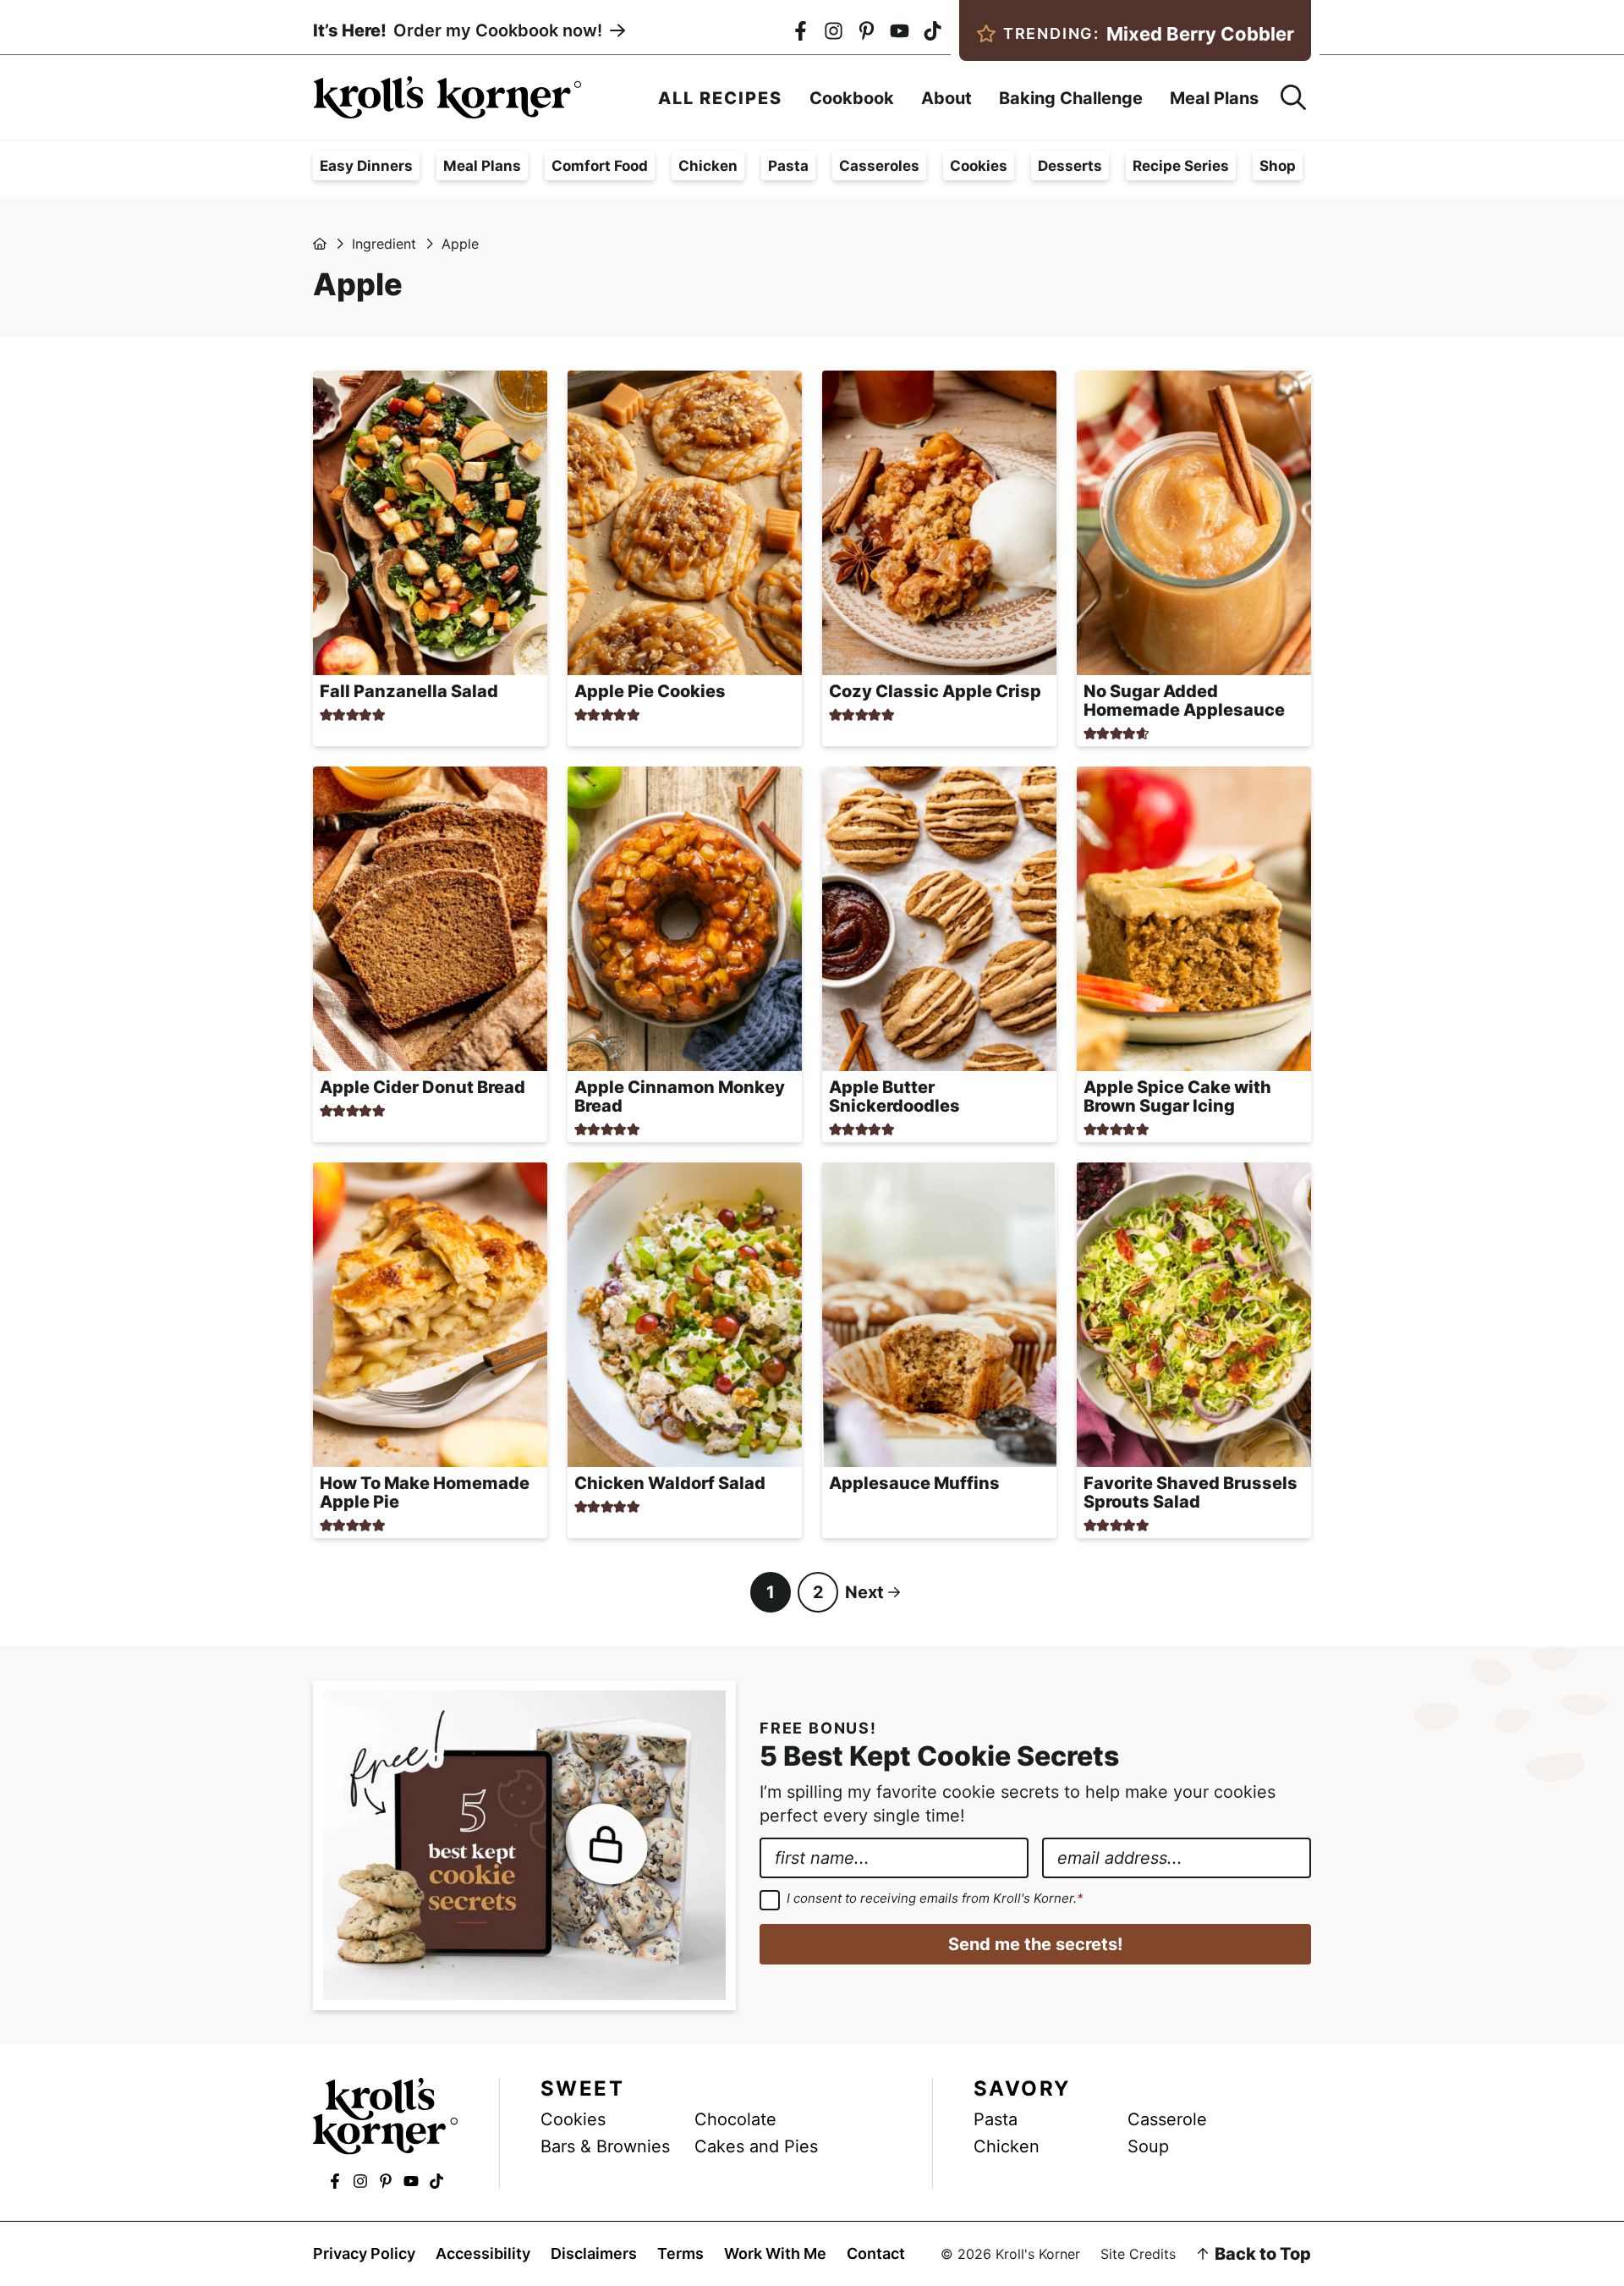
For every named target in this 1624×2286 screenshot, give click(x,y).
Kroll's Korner (447, 97)
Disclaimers (594, 2254)
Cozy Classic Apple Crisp (935, 691)
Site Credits (1138, 2254)
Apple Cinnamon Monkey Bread (680, 1096)
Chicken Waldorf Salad (670, 1483)
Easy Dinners (366, 166)
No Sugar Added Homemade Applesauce (1184, 701)
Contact (876, 2254)
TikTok (933, 31)
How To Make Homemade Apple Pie (425, 1492)
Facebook (801, 31)
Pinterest (867, 31)
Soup (1148, 2146)
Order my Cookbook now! (458, 30)
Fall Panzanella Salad (409, 691)
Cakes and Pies (756, 2146)
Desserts (1070, 166)
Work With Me (775, 2254)
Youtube (900, 31)
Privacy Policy (364, 2254)
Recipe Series (1181, 166)
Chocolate (735, 2119)
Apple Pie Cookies (650, 691)
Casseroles (879, 166)
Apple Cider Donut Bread (422, 1087)
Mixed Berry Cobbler (1149, 34)
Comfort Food (600, 166)
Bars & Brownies (605, 2146)
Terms (680, 2254)
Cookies (979, 166)
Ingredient (384, 244)
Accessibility (483, 2254)
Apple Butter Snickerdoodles (894, 1096)
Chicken (708, 166)
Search (1293, 97)
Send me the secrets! (1035, 1944)
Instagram (834, 31)
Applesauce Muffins (914, 1483)
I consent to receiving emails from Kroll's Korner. (935, 1899)
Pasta (788, 166)
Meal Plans (482, 166)
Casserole (1167, 2119)
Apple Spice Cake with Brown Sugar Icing (1177, 1096)
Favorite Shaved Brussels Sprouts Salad (1191, 1492)
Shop (1278, 166)
